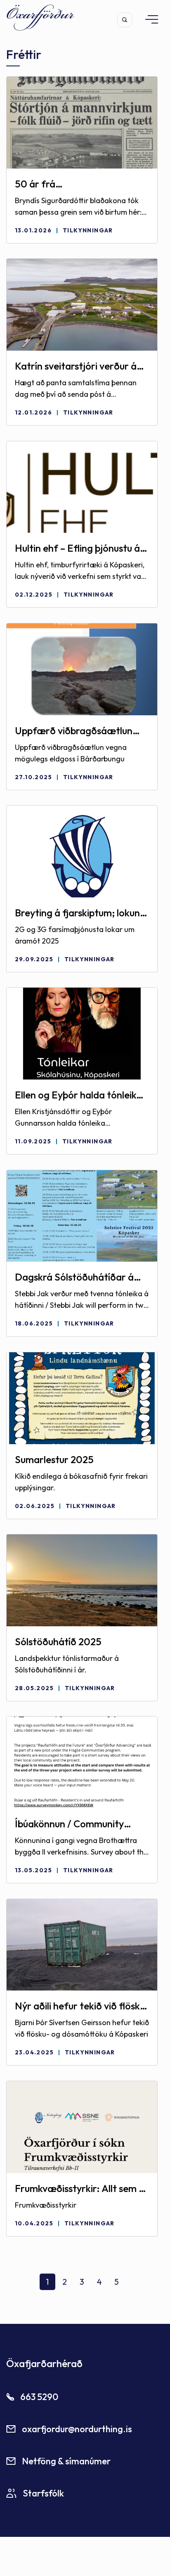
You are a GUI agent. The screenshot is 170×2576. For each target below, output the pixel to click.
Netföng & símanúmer (66, 2461)
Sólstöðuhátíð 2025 (58, 1642)
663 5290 (39, 2397)
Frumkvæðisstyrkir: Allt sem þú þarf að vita (82, 2189)
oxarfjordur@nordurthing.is (77, 2429)
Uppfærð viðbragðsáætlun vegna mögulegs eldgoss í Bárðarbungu (74, 731)
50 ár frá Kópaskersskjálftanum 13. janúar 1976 (70, 184)
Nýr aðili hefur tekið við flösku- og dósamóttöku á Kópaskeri (82, 2006)
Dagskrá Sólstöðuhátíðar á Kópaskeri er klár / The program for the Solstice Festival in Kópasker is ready (76, 1277)
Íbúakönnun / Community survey (69, 1824)
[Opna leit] (125, 20)
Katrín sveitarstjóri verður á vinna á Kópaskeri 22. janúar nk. (77, 366)
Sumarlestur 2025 (54, 1459)
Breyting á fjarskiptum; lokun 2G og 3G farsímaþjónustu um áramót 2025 (80, 913)
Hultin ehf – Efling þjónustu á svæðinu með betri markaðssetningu (77, 548)
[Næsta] (134, 2285)
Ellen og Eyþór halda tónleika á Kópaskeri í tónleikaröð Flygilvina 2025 (78, 1095)
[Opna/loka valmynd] (148, 19)
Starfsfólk (43, 2493)
